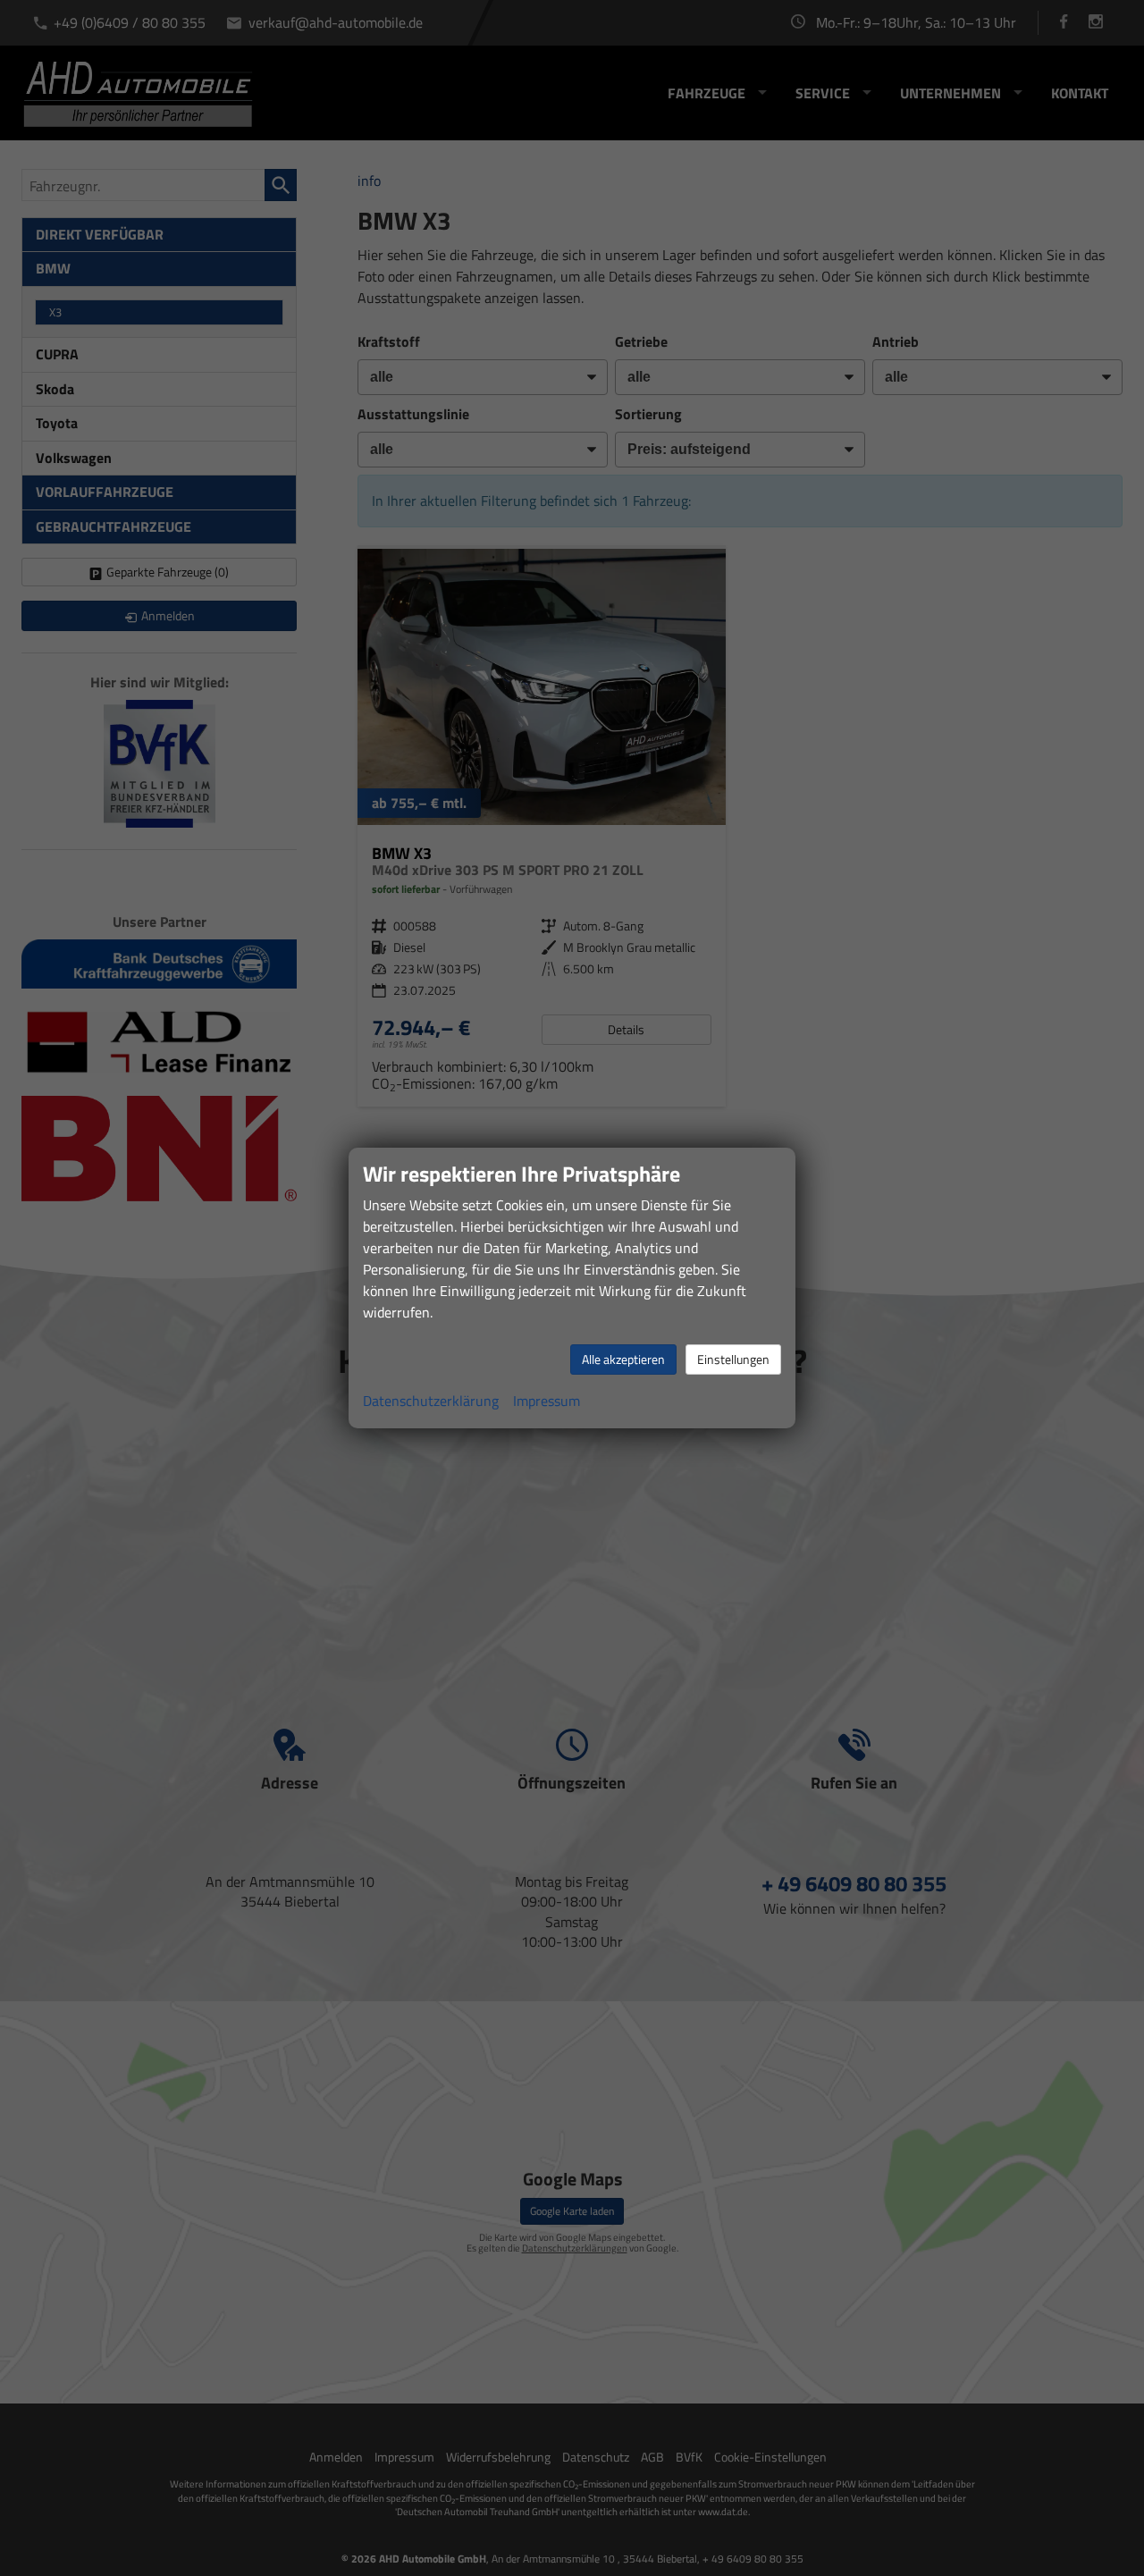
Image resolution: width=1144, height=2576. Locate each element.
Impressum (547, 1401)
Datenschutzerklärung (431, 1401)
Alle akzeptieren (623, 1359)
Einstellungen (733, 1359)
